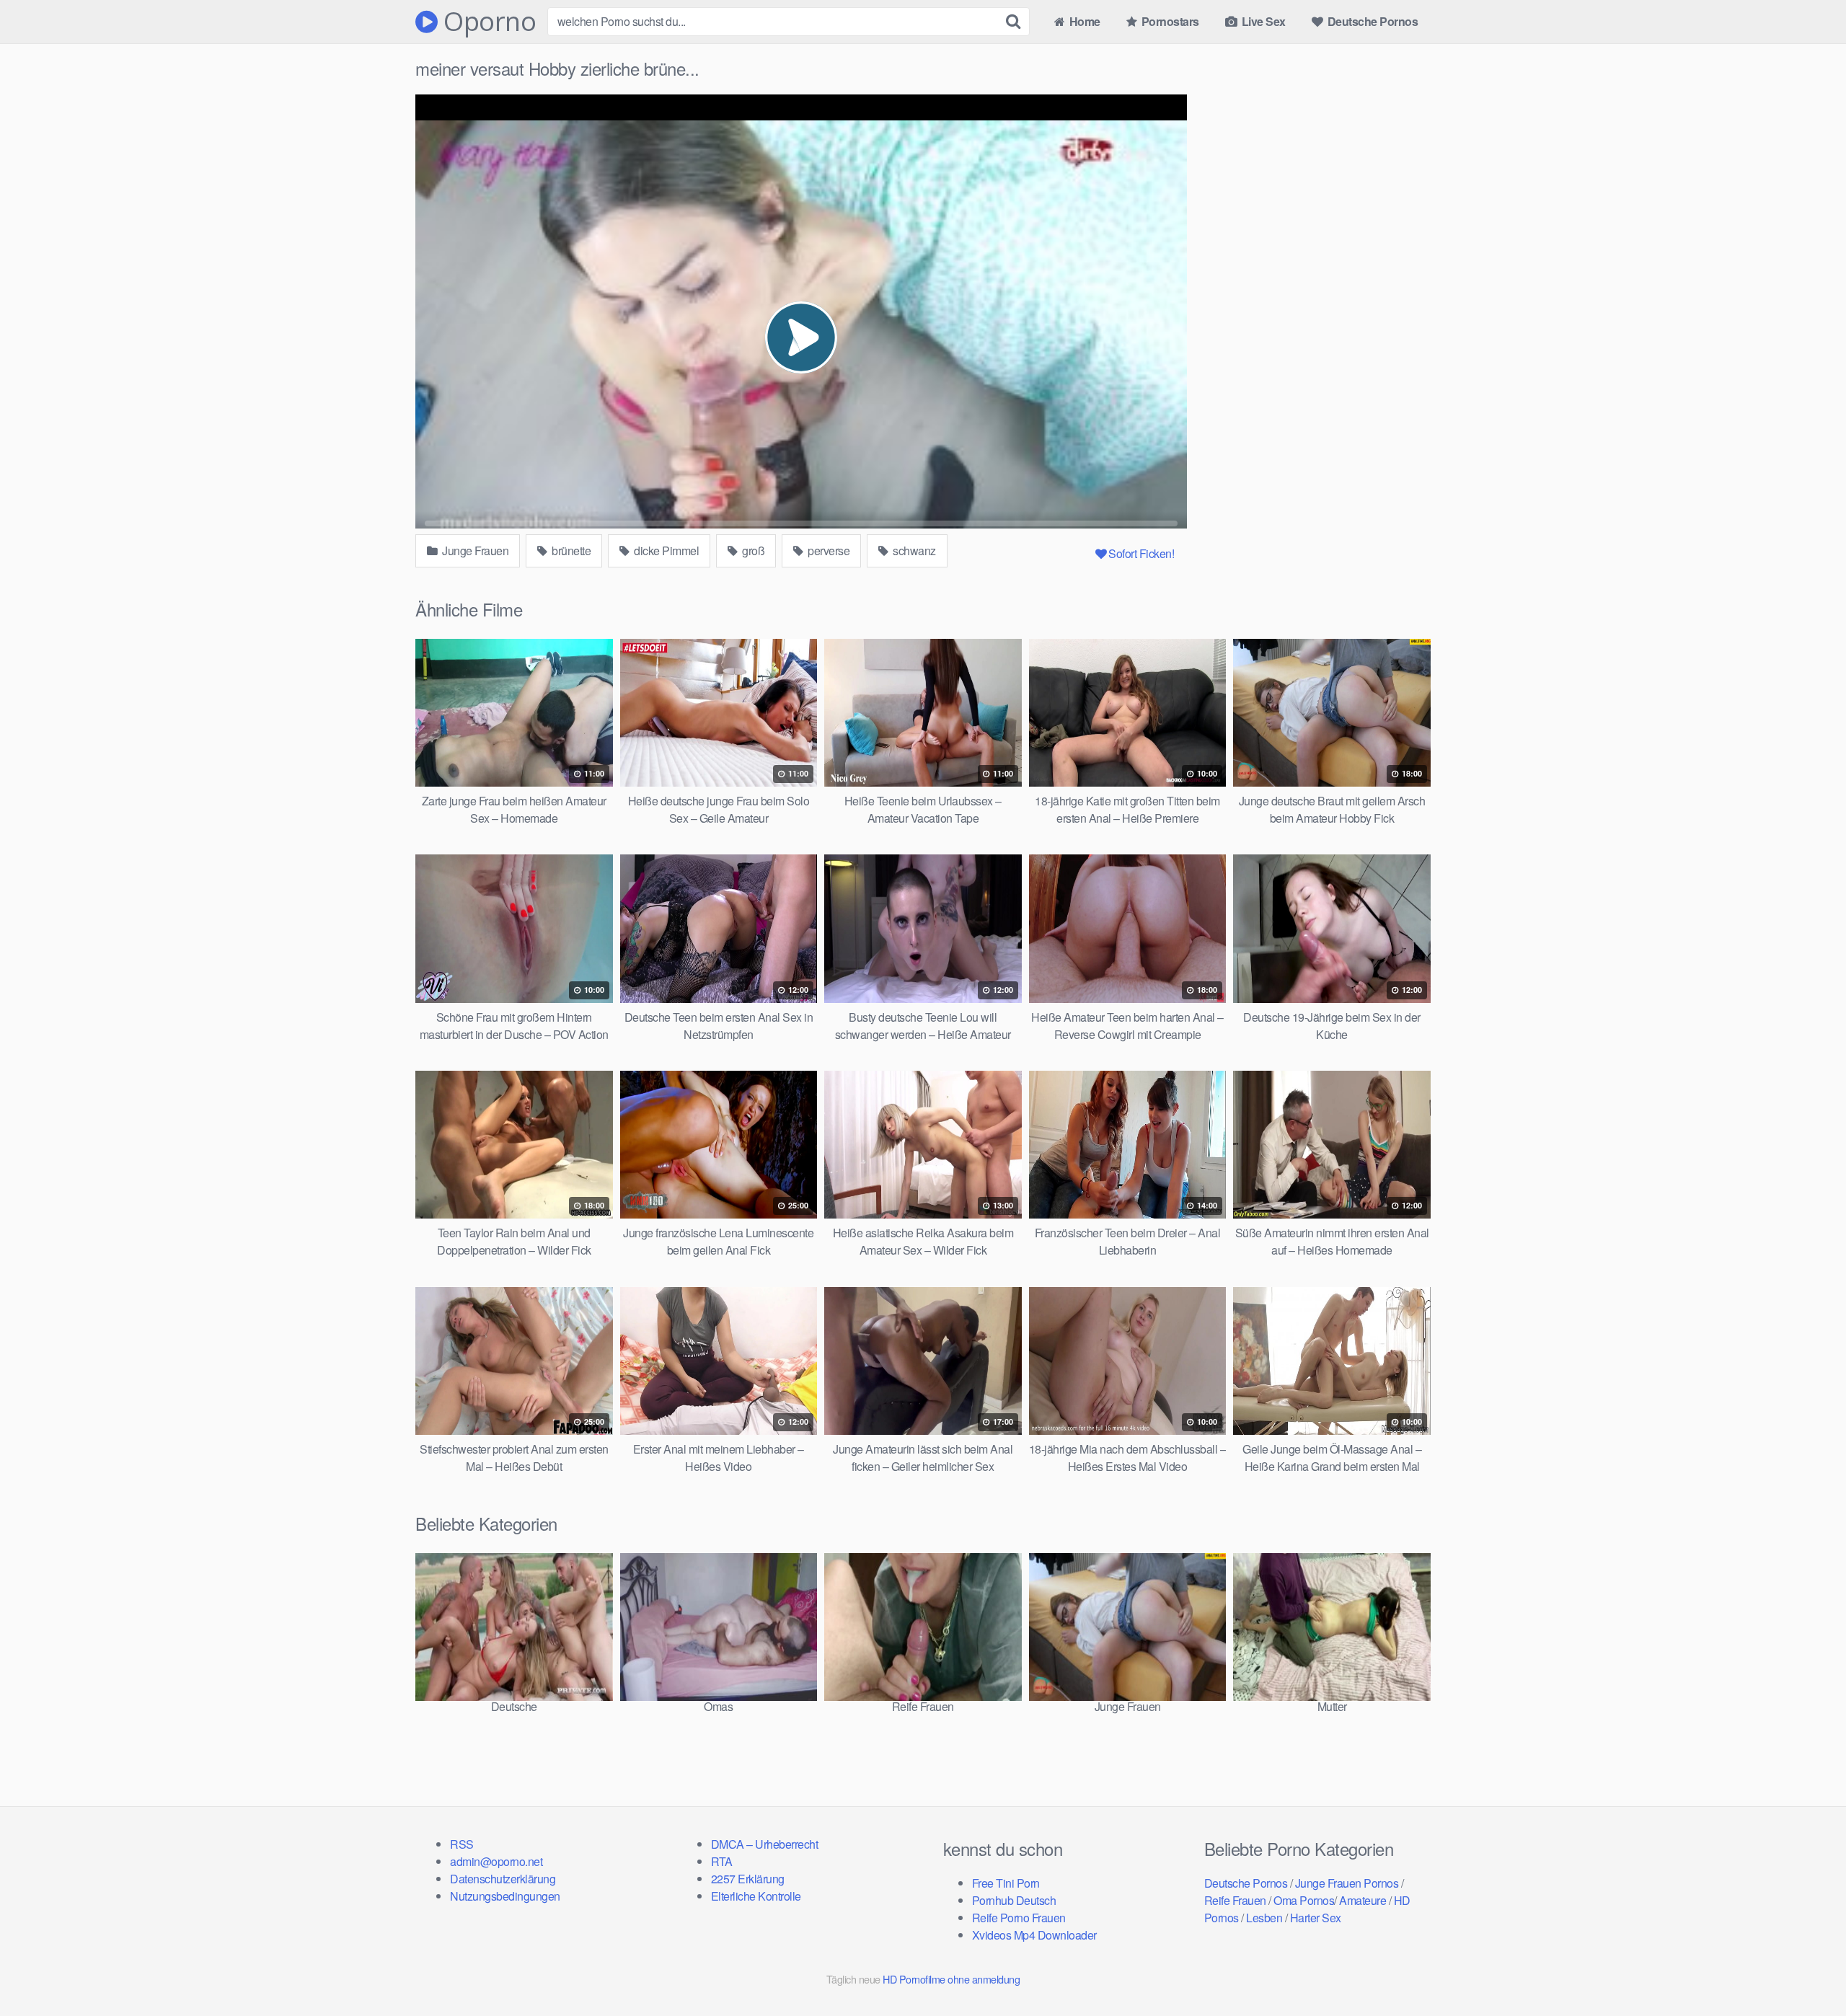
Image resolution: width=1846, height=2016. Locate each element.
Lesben (1264, 1918)
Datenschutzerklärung (503, 1879)
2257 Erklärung (748, 1879)
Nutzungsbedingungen (505, 1896)
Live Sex (1262, 21)
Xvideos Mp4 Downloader (1034, 1935)
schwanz (913, 551)
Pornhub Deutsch (1014, 1900)
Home (1083, 21)
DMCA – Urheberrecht (765, 1844)
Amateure (1363, 1900)
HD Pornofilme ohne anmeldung (951, 1979)
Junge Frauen (474, 551)
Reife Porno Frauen (1019, 1918)
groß (752, 551)
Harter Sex (1316, 1918)
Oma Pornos (1304, 1900)
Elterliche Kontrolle (756, 1896)
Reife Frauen (1235, 1900)
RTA (722, 1861)
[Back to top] (1806, 1970)
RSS (462, 1844)
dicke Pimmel (666, 551)
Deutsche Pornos (1371, 21)
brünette (570, 551)
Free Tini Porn (1006, 1883)
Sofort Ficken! (1141, 553)
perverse (828, 551)
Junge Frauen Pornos (1347, 1883)
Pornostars (1169, 21)
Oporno (487, 22)
